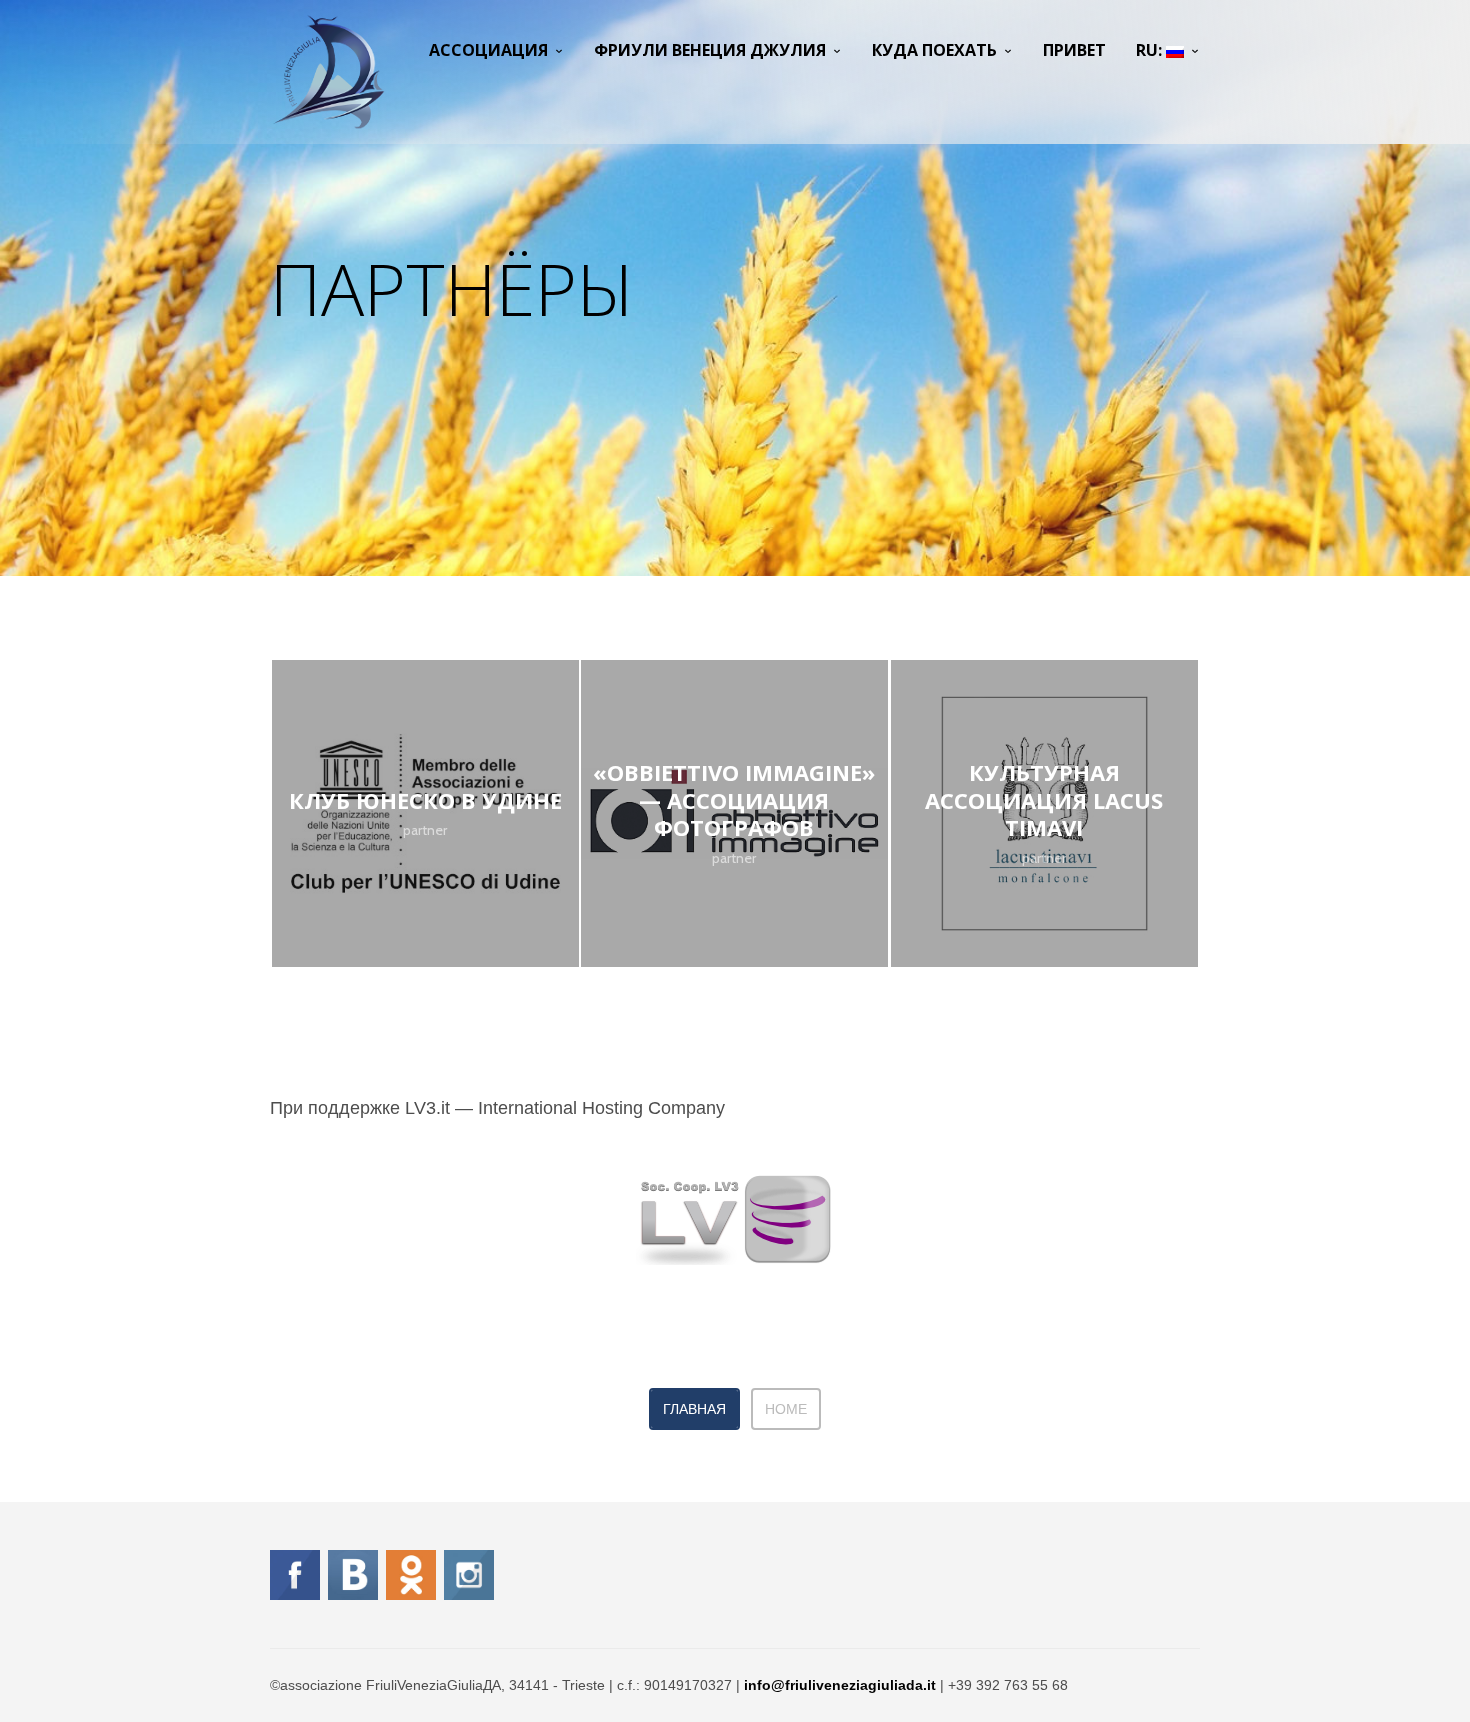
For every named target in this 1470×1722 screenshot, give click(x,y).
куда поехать (934, 50)
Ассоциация (488, 50)
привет (1074, 50)
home (786, 1409)
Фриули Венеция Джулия (710, 50)
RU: (1151, 50)
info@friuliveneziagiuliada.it (840, 1685)
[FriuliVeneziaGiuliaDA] (328, 72)
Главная (694, 1409)
